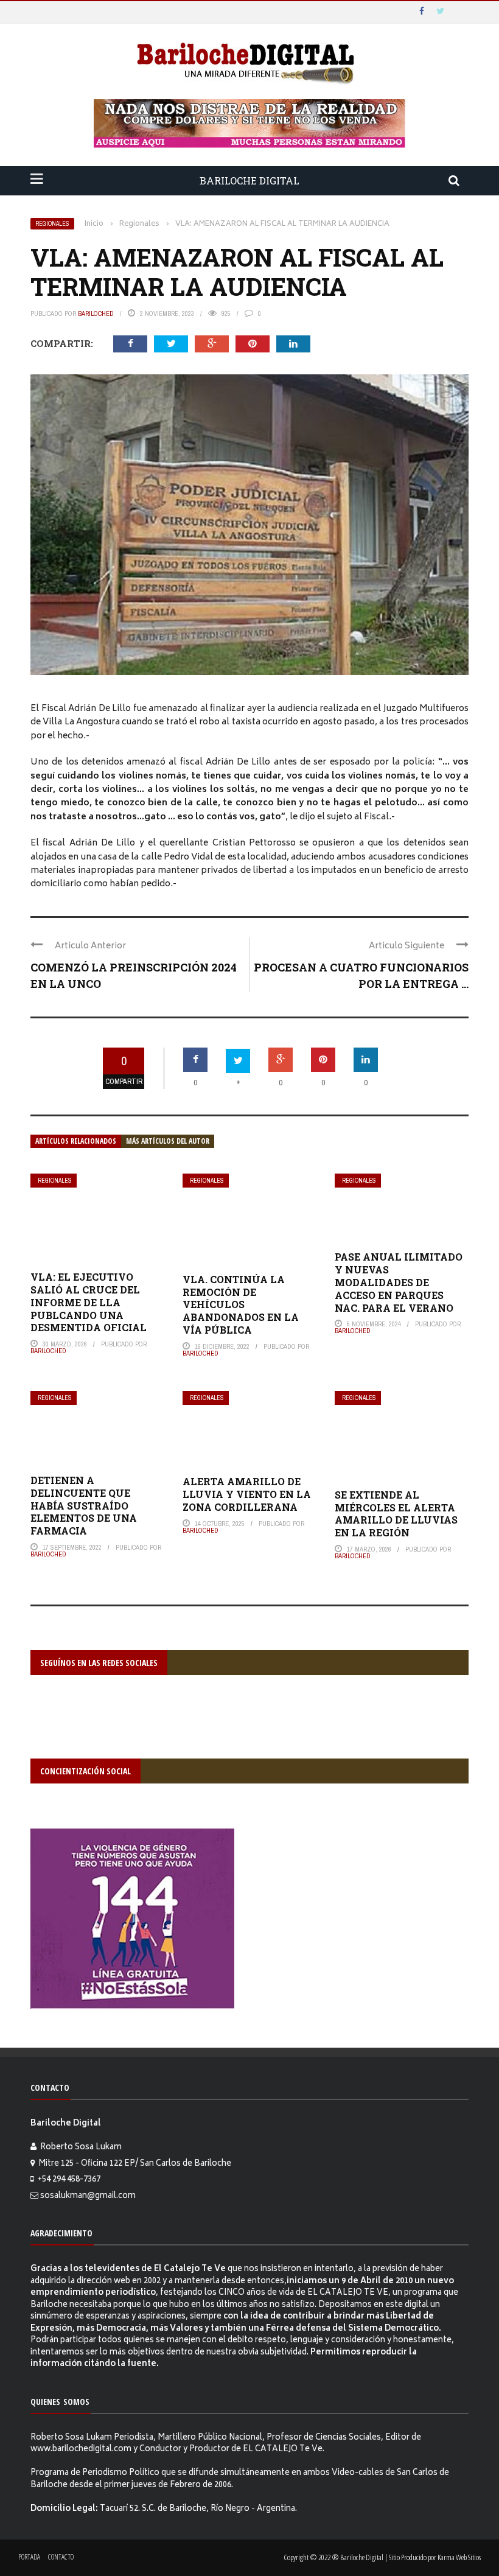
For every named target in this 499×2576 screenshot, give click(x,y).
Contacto (61, 2557)
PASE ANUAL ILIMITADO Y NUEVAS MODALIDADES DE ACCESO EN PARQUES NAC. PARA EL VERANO (399, 1282)
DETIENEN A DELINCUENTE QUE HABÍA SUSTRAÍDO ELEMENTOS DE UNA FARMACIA (84, 1505)
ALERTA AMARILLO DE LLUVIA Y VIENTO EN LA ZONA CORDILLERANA (247, 1494)
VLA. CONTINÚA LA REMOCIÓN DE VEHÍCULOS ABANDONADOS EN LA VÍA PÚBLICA (241, 1304)
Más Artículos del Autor (168, 1141)
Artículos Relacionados (76, 1141)
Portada (29, 2557)
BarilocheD (96, 313)
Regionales (52, 224)
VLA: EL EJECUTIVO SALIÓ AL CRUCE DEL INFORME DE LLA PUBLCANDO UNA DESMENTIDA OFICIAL (89, 1302)
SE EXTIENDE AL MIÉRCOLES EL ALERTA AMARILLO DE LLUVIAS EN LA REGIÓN (396, 1514)
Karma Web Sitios (459, 2557)
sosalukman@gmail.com (88, 2196)
